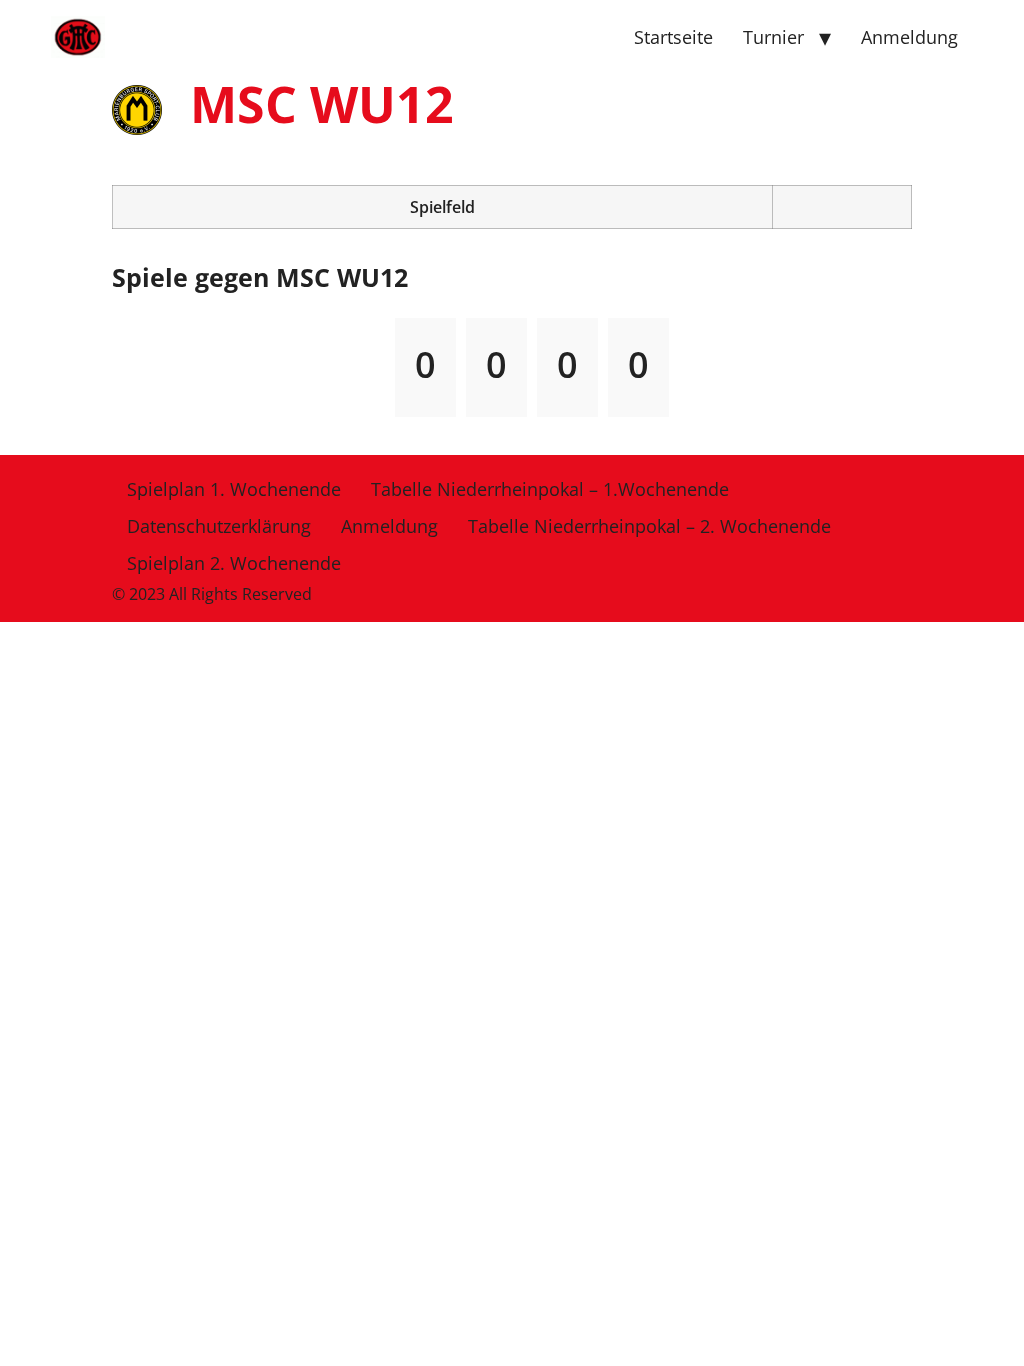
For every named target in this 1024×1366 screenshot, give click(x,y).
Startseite (673, 37)
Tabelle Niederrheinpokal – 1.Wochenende (550, 489)
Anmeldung (909, 37)
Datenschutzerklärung (219, 526)
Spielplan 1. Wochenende (234, 489)
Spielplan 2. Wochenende (234, 563)
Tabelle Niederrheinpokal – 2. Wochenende (649, 526)
